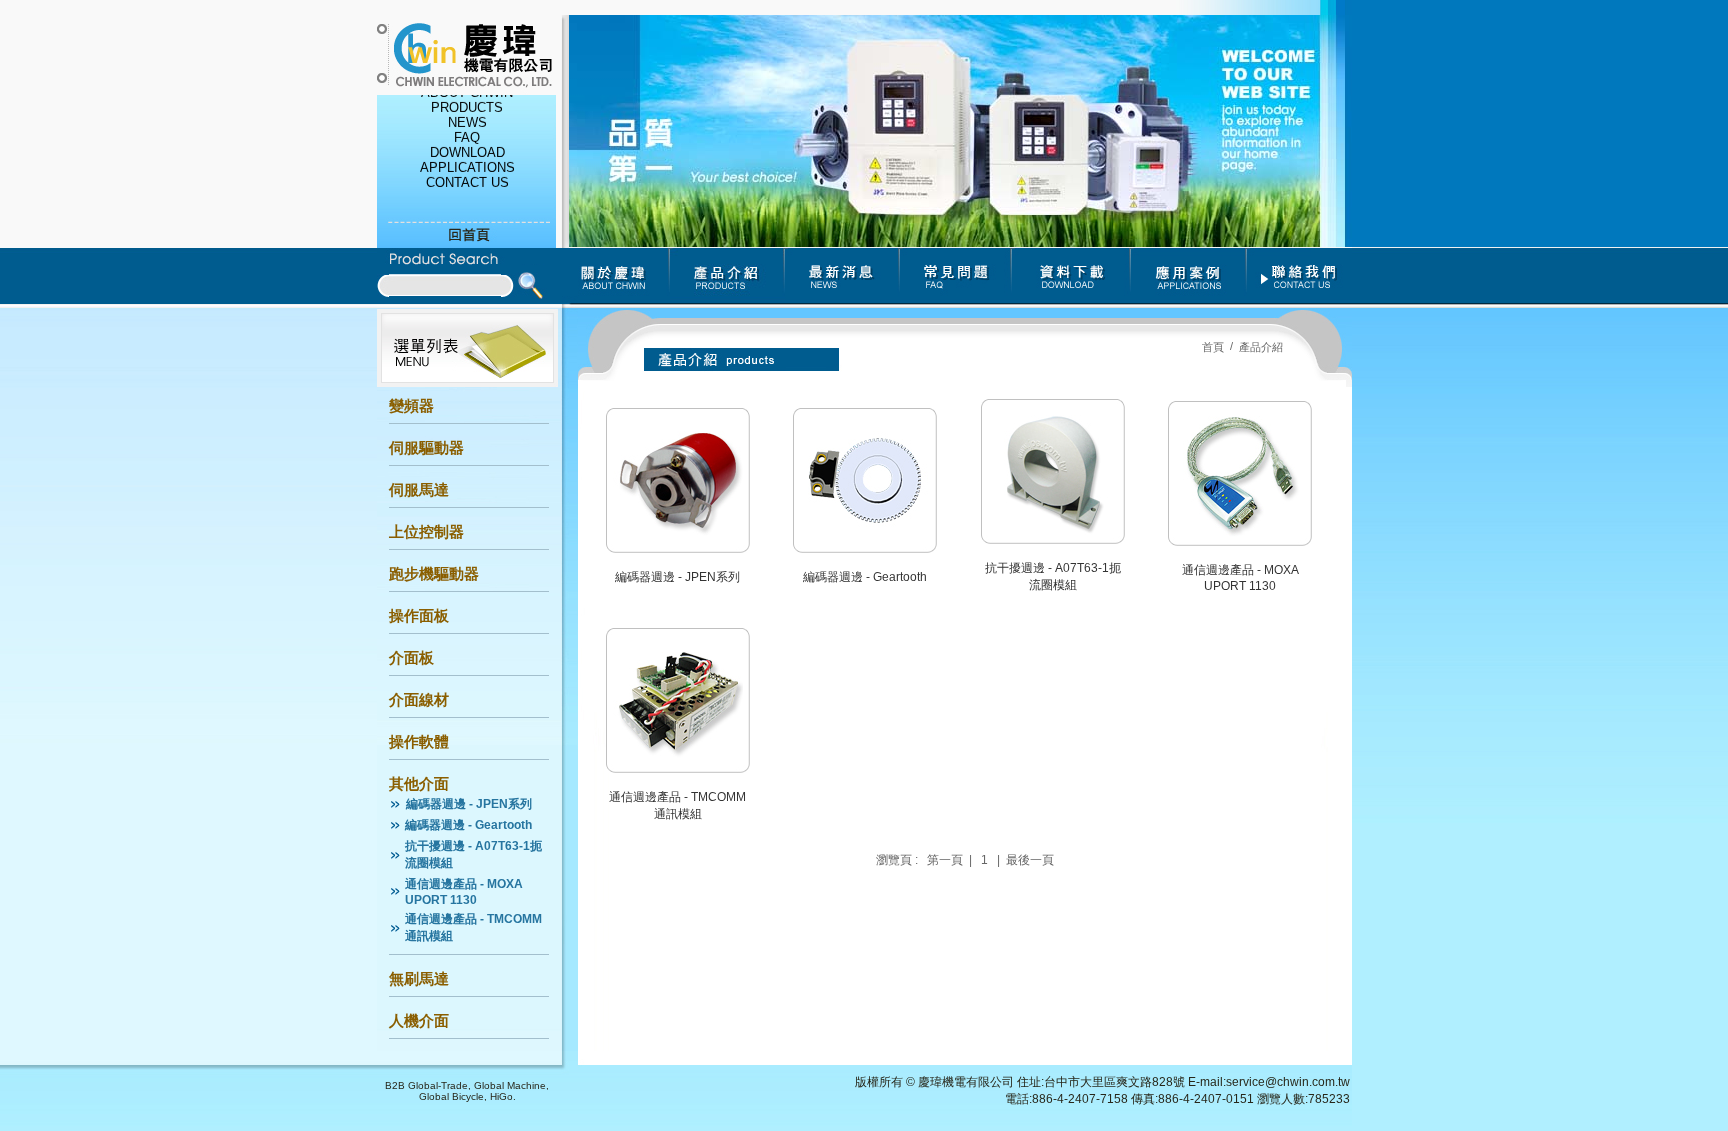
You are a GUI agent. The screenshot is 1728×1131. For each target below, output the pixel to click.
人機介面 (419, 1020)
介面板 (411, 657)
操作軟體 (419, 741)
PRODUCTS (467, 102)
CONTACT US (466, 177)
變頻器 (411, 405)
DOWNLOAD (466, 147)
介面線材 (419, 699)
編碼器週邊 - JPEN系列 (469, 804)
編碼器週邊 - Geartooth (468, 825)
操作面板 (419, 615)
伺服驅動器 (426, 447)
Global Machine (510, 1085)
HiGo (501, 1096)
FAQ (467, 132)
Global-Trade (438, 1085)
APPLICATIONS (466, 162)
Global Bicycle (451, 1096)
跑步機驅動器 (434, 573)
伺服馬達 (419, 489)
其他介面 (419, 783)
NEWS (466, 117)
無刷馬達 (419, 978)
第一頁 (945, 860)
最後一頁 (1030, 860)
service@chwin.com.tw (1288, 1082)
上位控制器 (426, 531)
